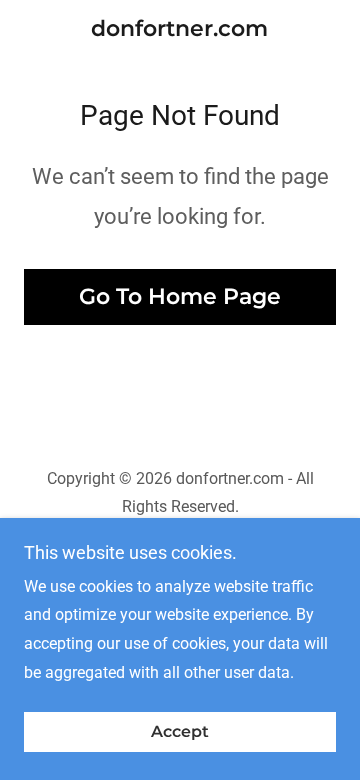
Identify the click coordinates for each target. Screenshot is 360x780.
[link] (180, 29)
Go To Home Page (180, 296)
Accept (180, 732)
